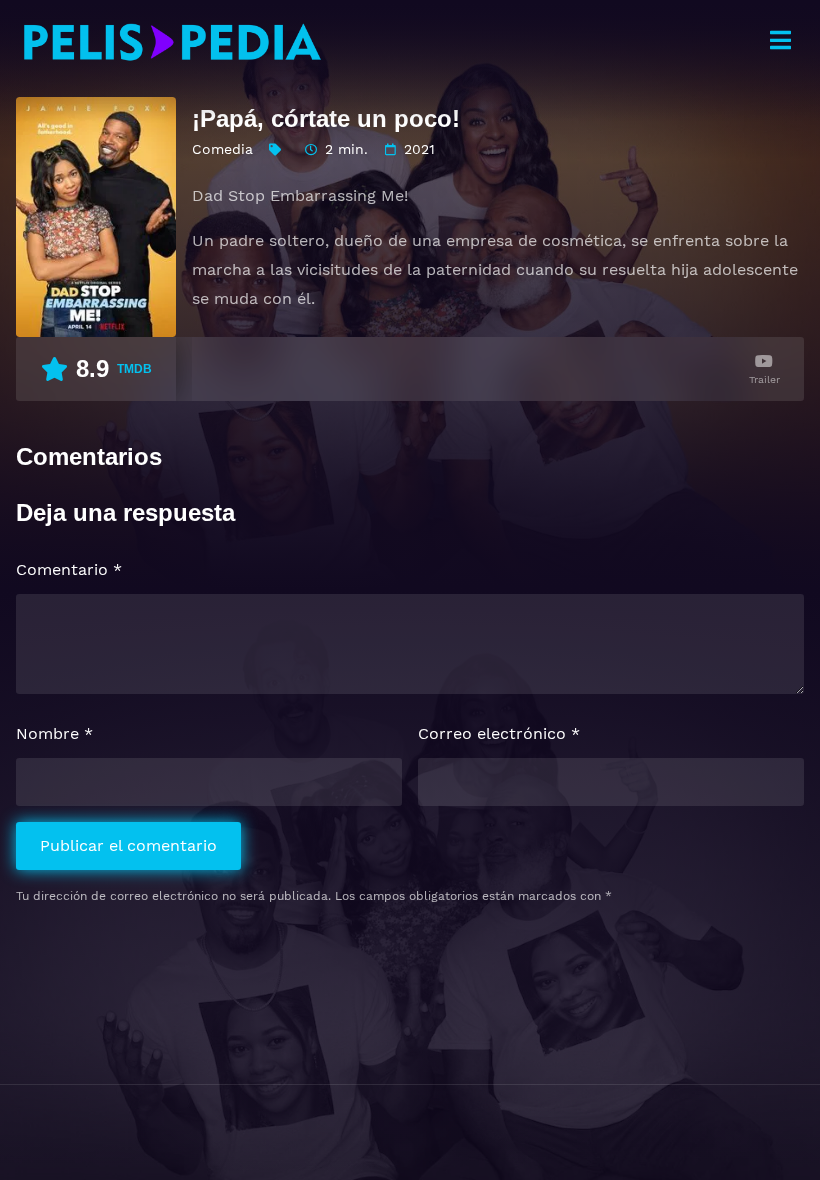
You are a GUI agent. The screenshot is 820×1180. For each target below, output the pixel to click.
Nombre (54, 733)
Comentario (69, 569)
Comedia (222, 149)
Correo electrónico (499, 733)
